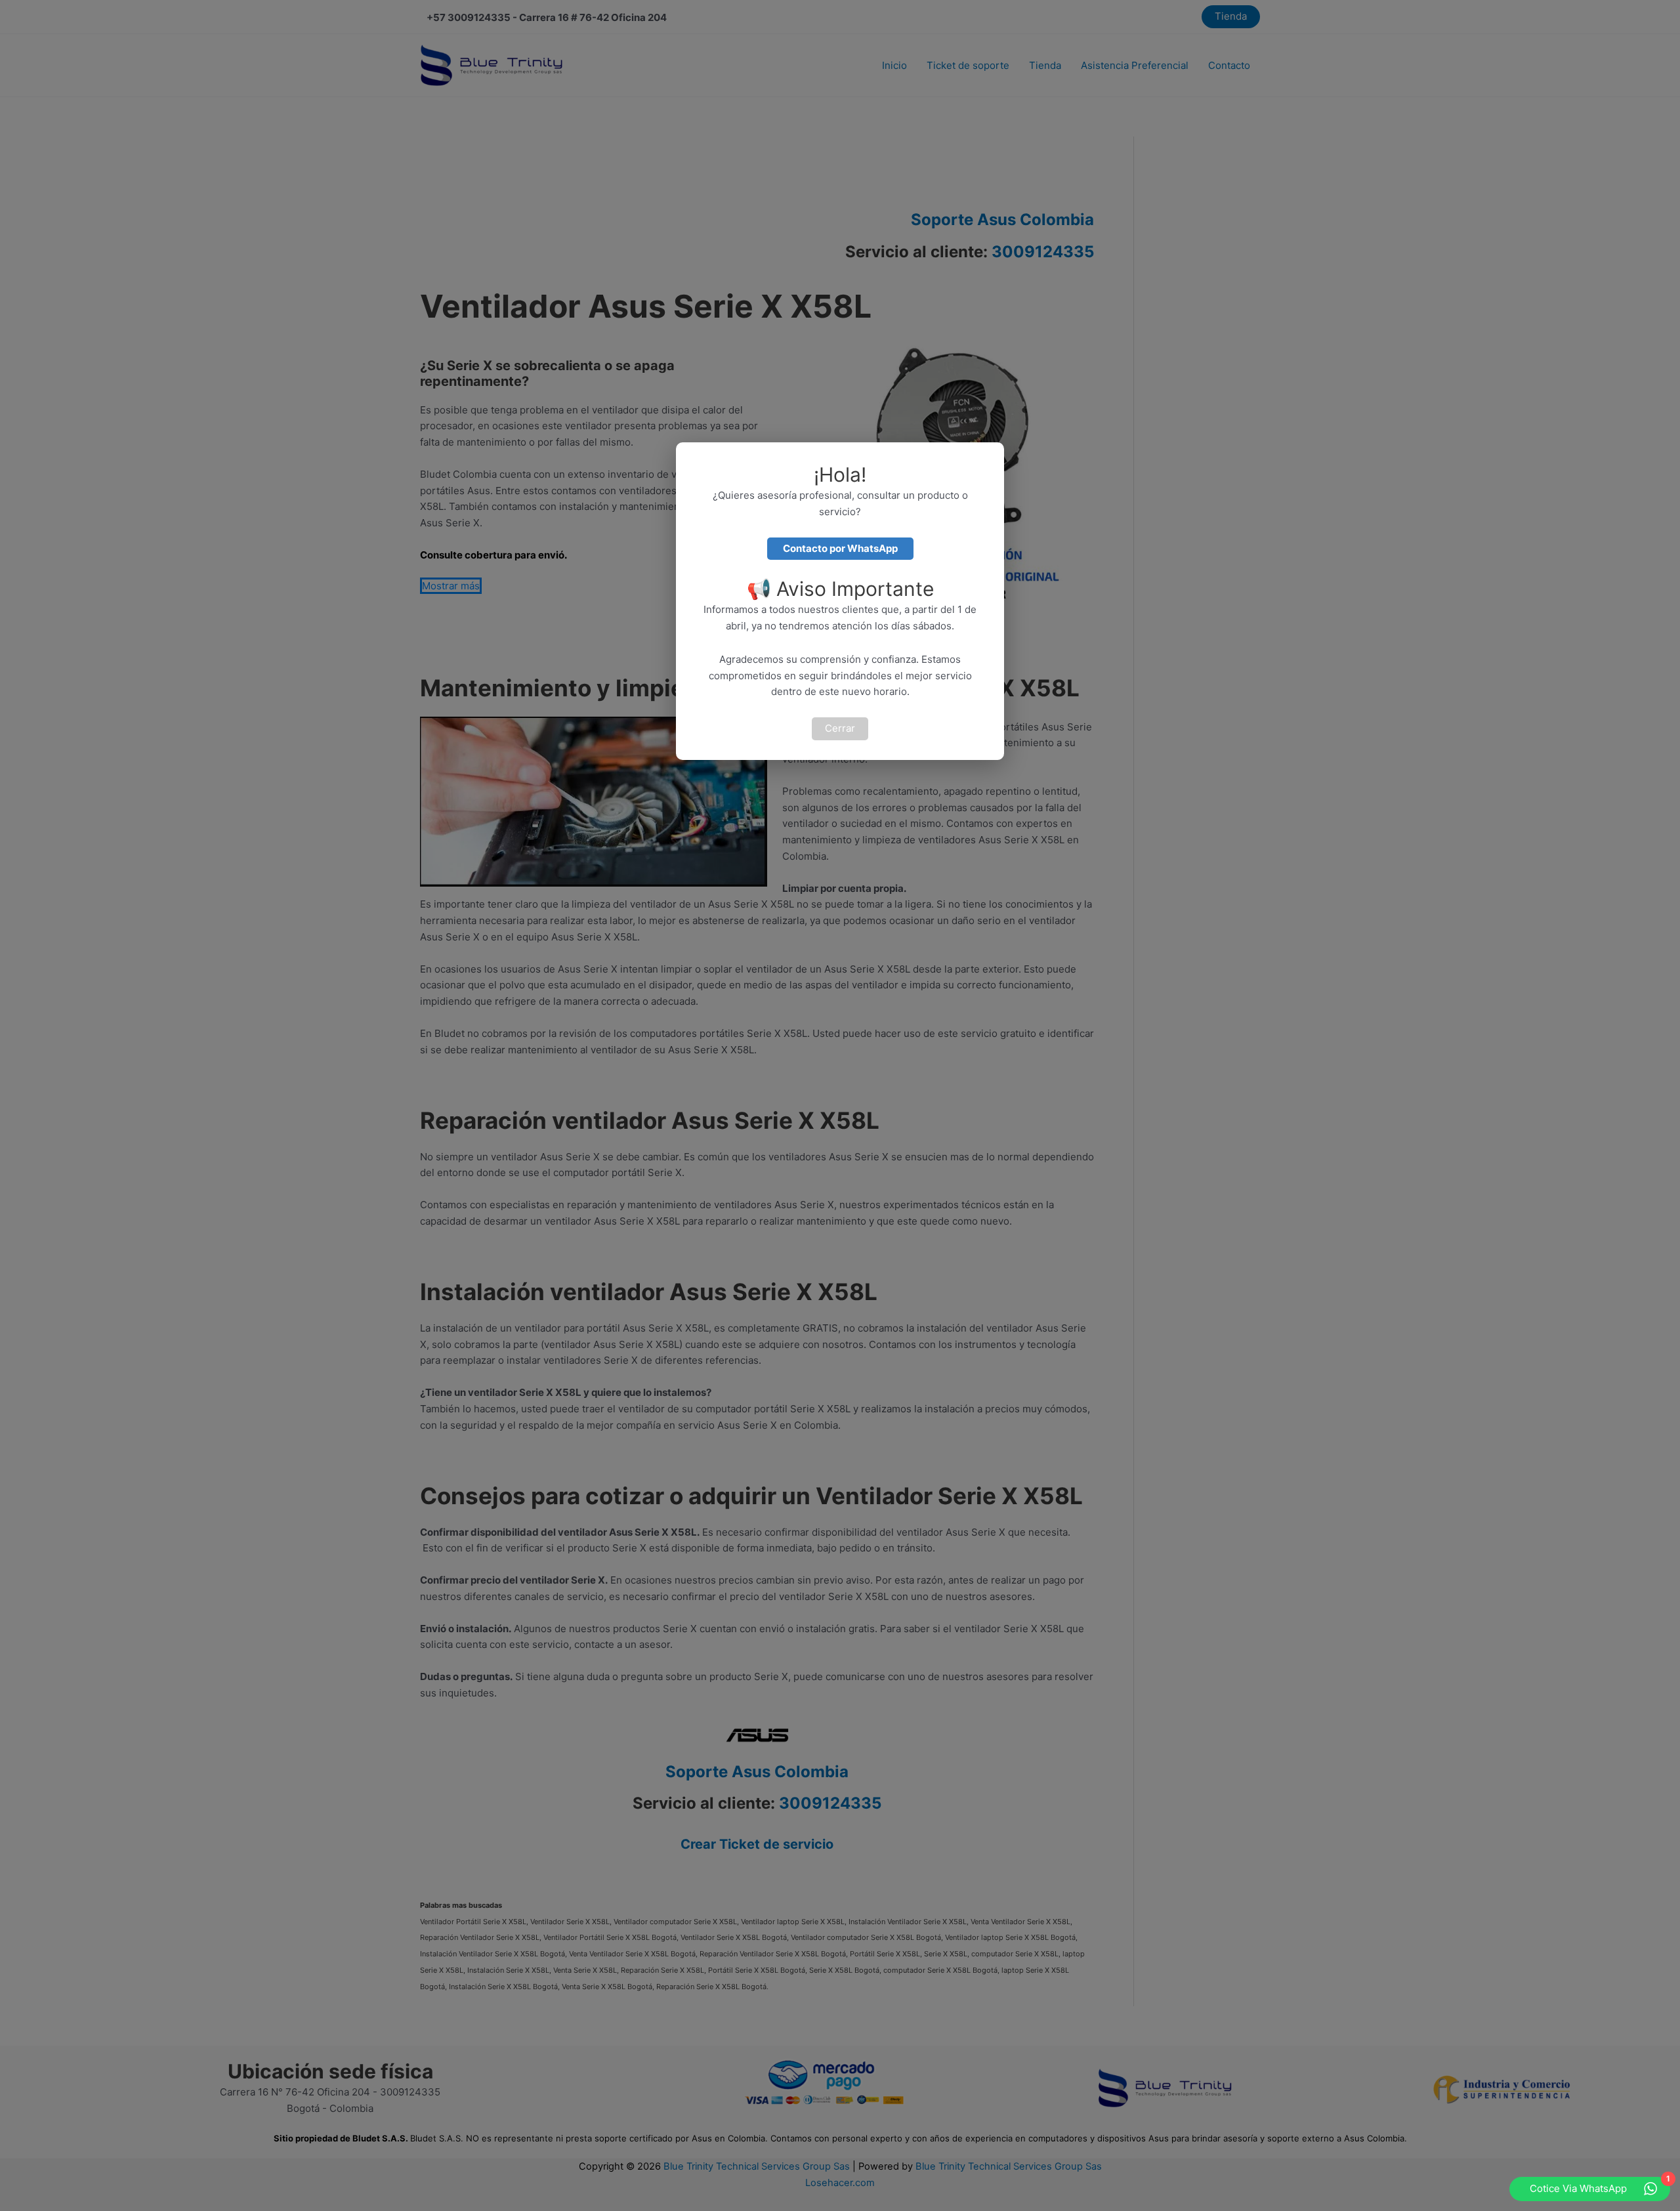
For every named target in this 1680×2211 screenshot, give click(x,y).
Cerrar (840, 728)
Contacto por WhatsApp (840, 548)
